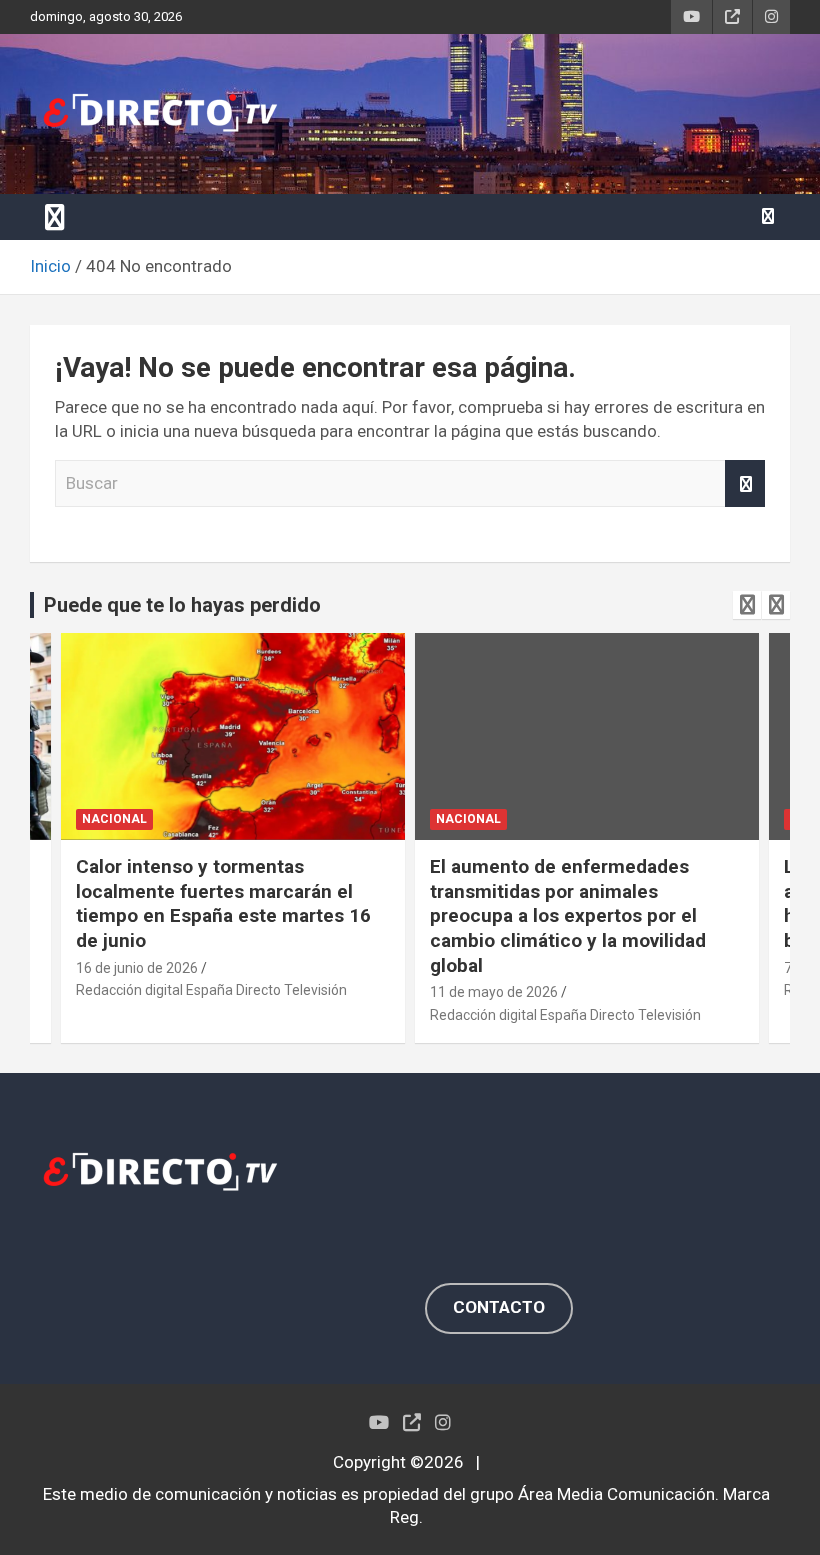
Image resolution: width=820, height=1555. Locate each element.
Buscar (745, 484)
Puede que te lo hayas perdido (182, 605)
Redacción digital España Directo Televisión (211, 990)
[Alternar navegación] (55, 217)
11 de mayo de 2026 (494, 992)
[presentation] (747, 605)
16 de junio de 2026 (137, 968)
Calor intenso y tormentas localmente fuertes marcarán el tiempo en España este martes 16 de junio (223, 903)
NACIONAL (114, 819)
